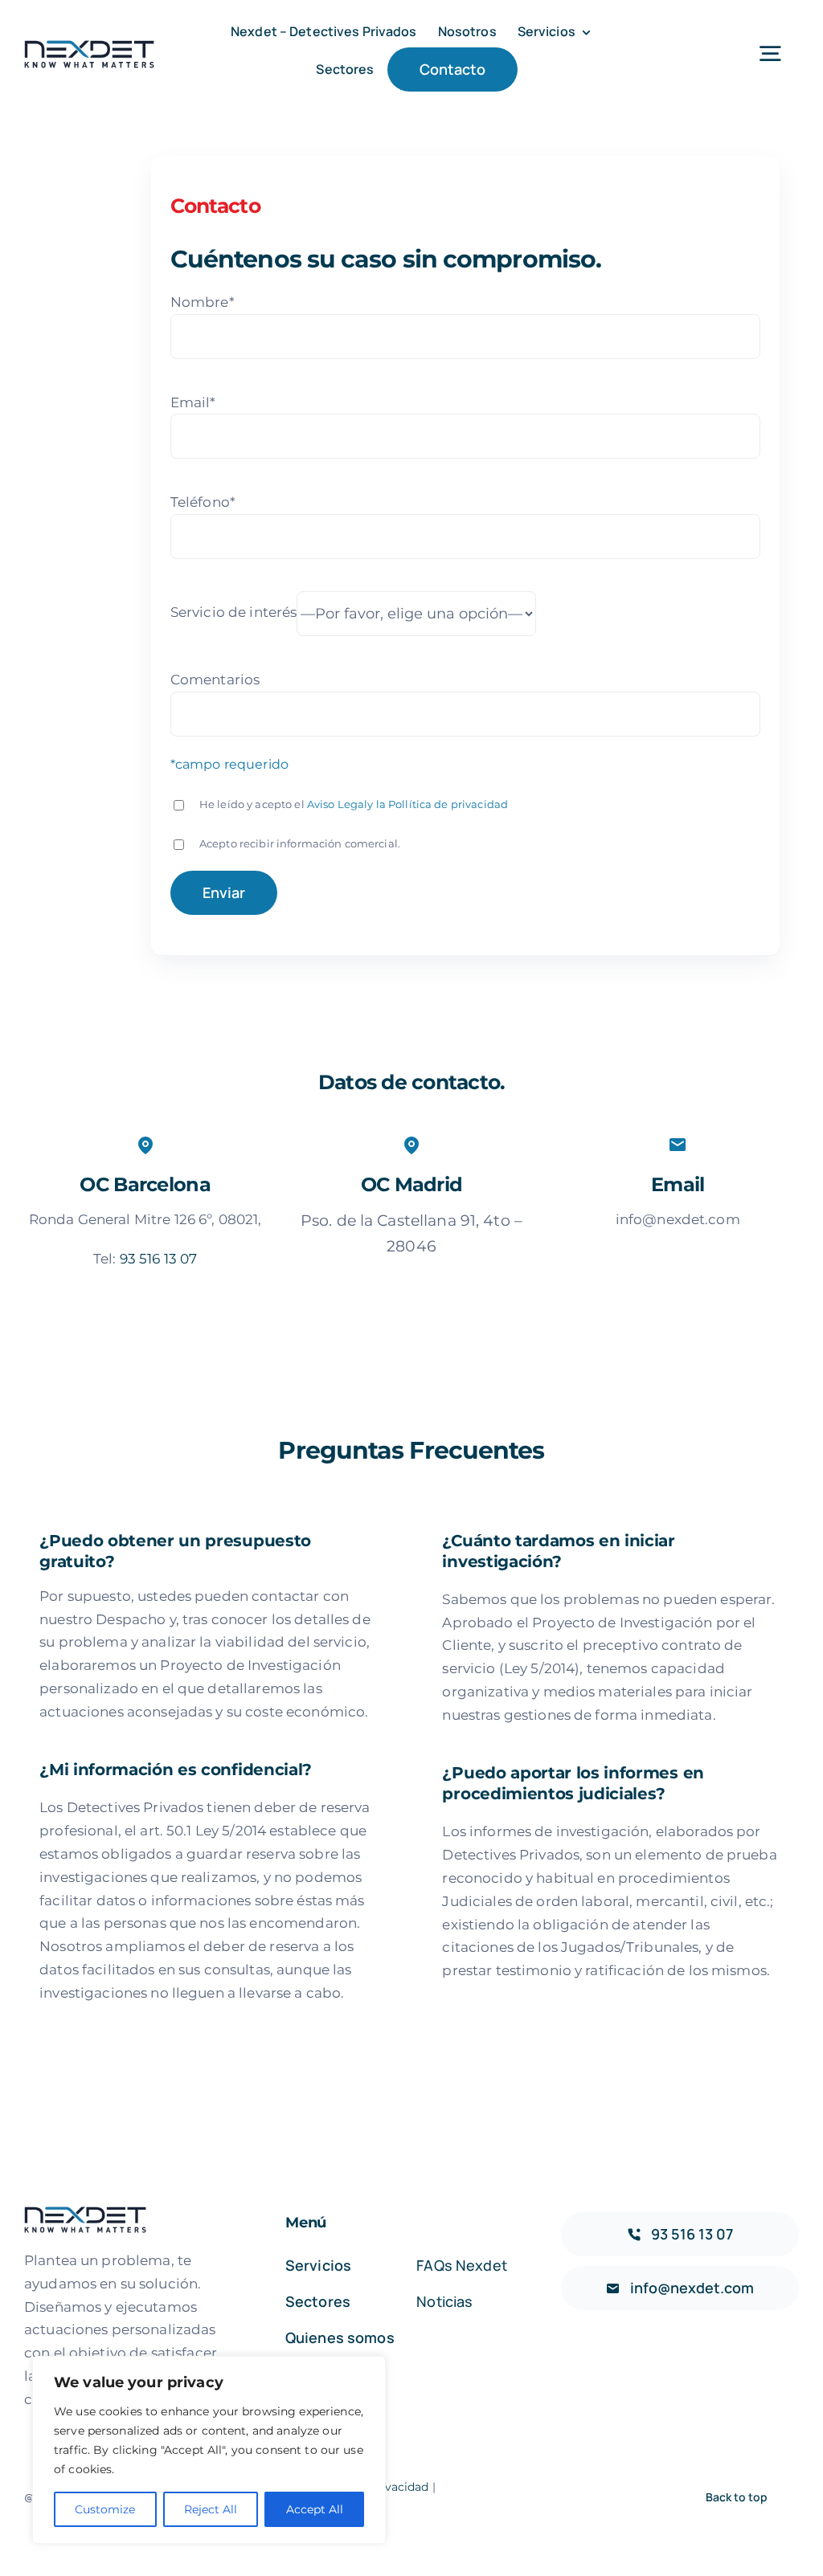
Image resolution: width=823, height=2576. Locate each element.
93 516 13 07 (159, 1259)
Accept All (315, 2509)
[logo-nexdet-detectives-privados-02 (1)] (89, 46)
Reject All (211, 2509)
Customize (105, 2509)
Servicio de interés (234, 613)
